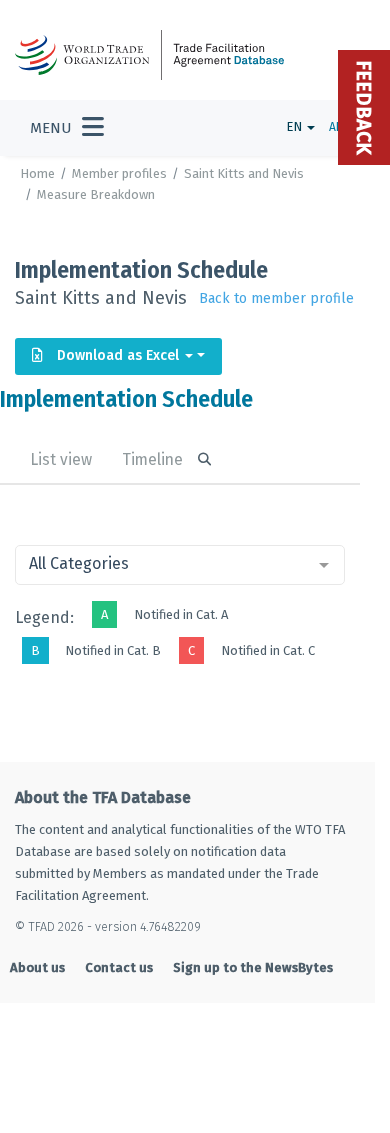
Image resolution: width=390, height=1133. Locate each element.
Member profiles (119, 173)
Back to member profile (276, 298)
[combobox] (180, 565)
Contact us (119, 967)
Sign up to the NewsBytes (253, 967)
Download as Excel (118, 355)
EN (295, 126)
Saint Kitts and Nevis (244, 173)
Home (37, 173)
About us (37, 967)
